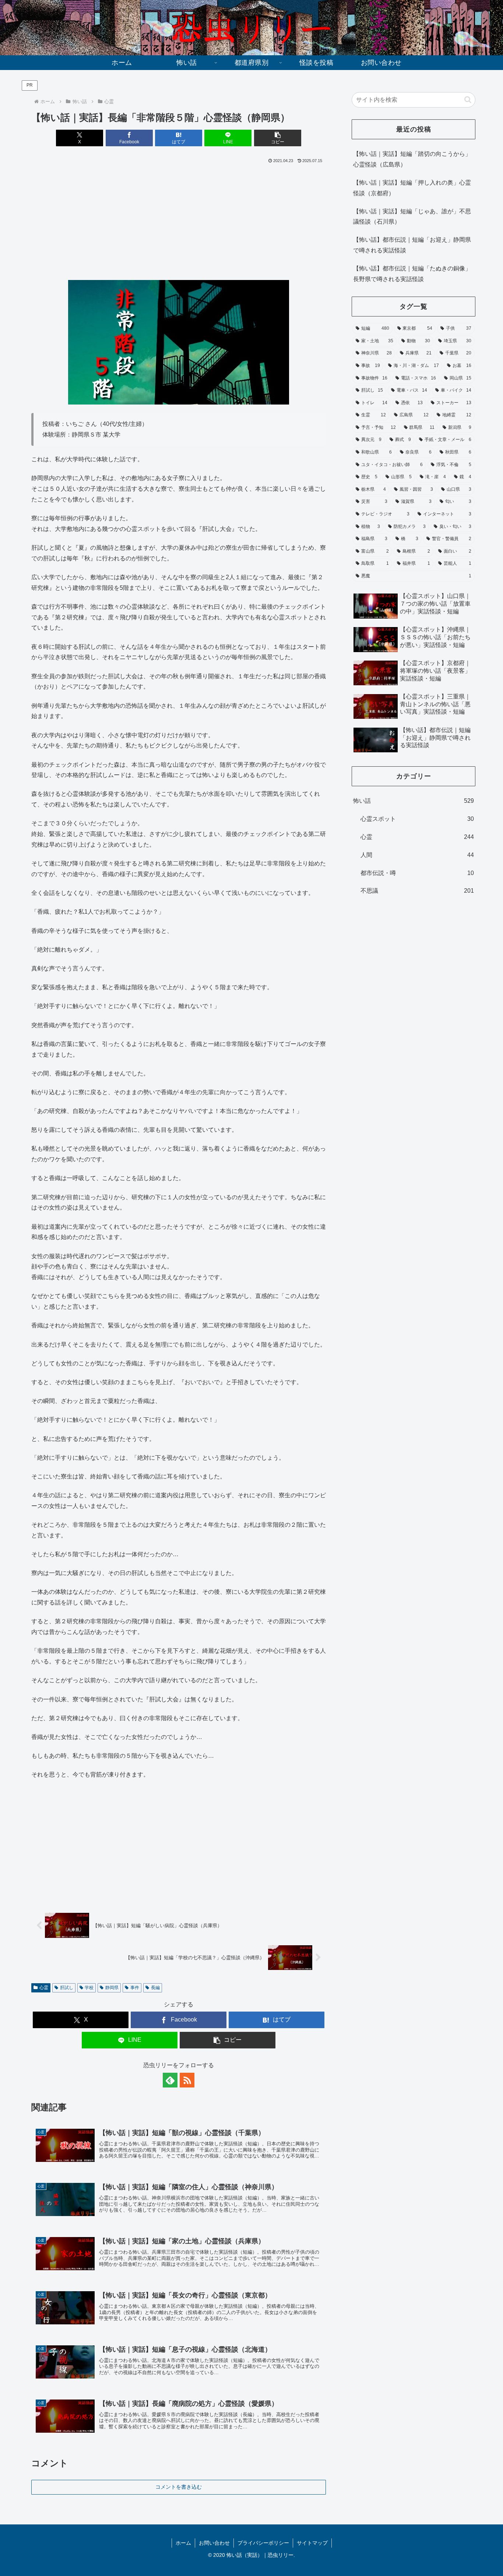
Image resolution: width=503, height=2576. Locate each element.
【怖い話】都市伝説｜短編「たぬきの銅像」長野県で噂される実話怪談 (412, 274)
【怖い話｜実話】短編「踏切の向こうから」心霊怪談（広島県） (412, 159)
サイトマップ (312, 2543)
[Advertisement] (179, 220)
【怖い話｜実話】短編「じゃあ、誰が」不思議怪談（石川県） (412, 217)
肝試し (67, 1988)
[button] (278, 138)
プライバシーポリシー (263, 2543)
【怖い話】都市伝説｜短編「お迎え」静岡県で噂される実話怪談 (412, 245)
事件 (135, 1988)
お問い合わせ (214, 2543)
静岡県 (112, 1988)
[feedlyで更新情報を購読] (170, 2080)
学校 (89, 1988)
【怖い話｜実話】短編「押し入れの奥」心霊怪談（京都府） (412, 188)
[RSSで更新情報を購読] (187, 2080)
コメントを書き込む (179, 2487)
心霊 (44, 1988)
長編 (155, 1988)
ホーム (183, 2543)
